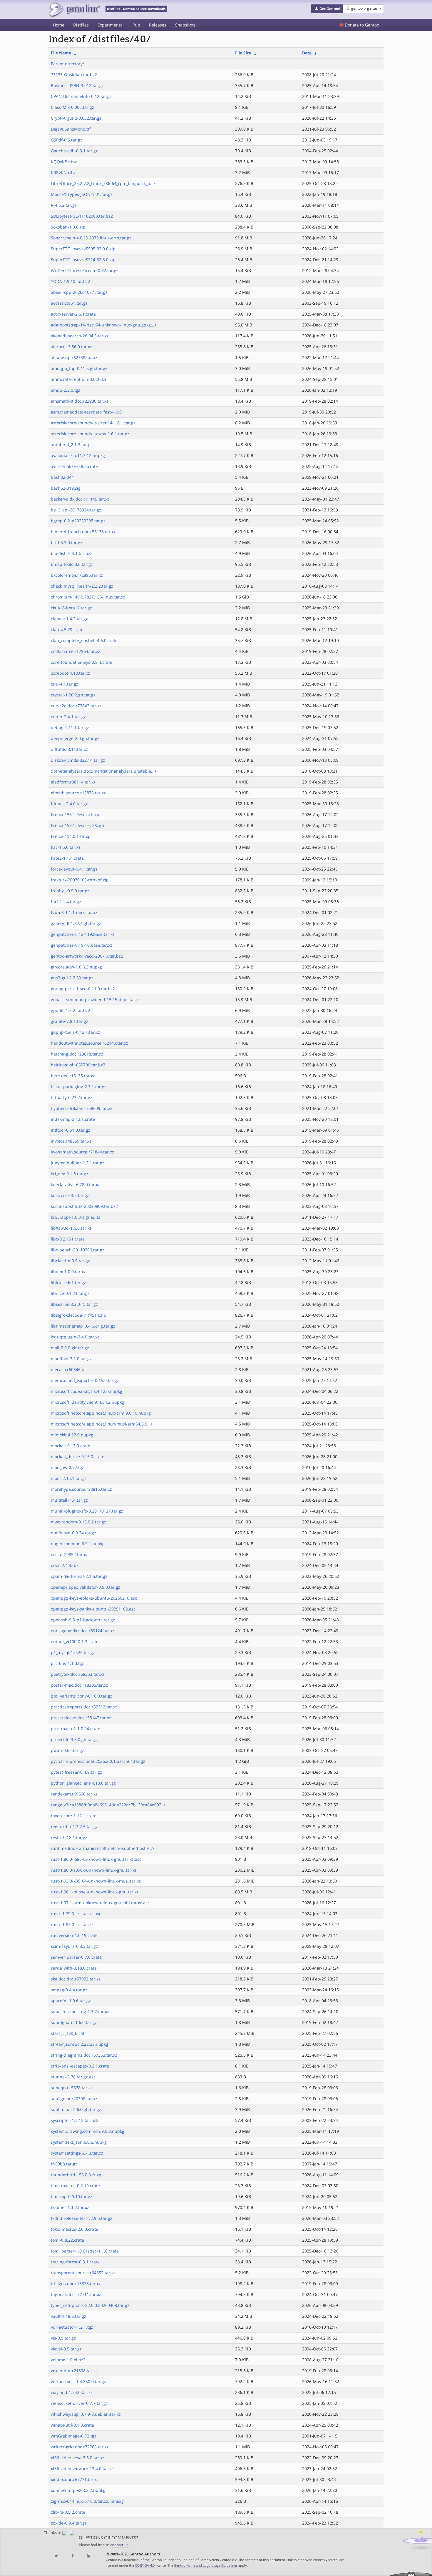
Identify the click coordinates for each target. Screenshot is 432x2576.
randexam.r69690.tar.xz (74, 1794)
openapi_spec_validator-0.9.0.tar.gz (86, 1587)
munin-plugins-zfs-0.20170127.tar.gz (87, 1511)
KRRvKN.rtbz (63, 172)
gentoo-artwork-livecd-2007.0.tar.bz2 (87, 956)
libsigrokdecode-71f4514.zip (78, 1315)
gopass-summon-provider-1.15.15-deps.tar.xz (96, 999)
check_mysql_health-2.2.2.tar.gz (82, 586)
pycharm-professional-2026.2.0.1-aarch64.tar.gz (98, 1761)
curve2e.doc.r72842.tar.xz (76, 706)
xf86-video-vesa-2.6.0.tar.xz (78, 2458)
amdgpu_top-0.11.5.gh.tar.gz (79, 368)
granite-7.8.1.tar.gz (70, 1021)
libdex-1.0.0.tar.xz (68, 1272)
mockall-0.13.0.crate (71, 1446)
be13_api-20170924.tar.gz (76, 510)
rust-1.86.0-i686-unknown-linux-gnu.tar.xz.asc (96, 1859)
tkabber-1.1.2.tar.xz (70, 2207)
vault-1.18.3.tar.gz (68, 2316)
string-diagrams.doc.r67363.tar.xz (84, 2055)
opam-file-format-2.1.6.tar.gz (79, 1576)
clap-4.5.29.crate (67, 630)
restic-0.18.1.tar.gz (69, 1837)
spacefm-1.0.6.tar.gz (71, 2001)
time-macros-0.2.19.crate (75, 2186)
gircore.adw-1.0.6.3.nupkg (76, 967)
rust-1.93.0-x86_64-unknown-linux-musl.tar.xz (96, 1881)
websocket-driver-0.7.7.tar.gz (79, 2403)
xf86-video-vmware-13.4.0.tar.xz (82, 2469)
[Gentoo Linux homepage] (74, 10)
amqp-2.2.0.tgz (66, 390)
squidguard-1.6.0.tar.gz (74, 2022)
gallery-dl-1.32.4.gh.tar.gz (76, 923)
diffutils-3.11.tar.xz (69, 749)
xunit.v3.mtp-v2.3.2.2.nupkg (78, 2490)
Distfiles (81, 25)
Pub (136, 25)
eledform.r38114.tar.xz (73, 782)
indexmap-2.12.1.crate (73, 1119)
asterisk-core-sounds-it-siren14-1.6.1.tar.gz (93, 423)
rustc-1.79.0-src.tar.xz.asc (76, 1914)
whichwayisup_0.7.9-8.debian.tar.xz (86, 2414)
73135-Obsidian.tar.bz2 (74, 75)
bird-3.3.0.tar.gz (67, 542)
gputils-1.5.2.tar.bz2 (71, 1010)
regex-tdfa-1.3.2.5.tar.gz (74, 1826)
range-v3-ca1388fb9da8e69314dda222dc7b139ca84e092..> (108, 1805)
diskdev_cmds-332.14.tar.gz (78, 760)
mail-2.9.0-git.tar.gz (70, 1348)
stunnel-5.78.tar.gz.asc (73, 2077)
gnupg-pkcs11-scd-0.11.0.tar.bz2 (83, 989)
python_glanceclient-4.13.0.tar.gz (83, 1783)
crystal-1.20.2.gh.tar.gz (73, 695)
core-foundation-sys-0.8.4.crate (82, 662)
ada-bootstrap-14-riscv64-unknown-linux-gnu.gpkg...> (104, 325)
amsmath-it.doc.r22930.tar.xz (80, 401)
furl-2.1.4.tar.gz (66, 902)
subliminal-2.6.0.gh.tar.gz (76, 2109)
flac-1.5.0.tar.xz (66, 847)
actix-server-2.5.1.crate (73, 314)
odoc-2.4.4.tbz (65, 1565)
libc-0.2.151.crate (68, 1239)
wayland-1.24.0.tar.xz (72, 2392)
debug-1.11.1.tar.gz (70, 727)
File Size (243, 53)
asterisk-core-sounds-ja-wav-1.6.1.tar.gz (90, 434)
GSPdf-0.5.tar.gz (67, 140)
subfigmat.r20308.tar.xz (74, 2099)
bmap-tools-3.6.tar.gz (72, 564)
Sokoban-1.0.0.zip (68, 227)
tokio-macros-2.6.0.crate (74, 2229)
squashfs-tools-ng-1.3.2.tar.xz (80, 2011)
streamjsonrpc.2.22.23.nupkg (79, 2044)
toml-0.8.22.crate (67, 2240)
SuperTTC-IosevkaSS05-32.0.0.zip (83, 249)
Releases (158, 25)
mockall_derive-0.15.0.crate (78, 1457)
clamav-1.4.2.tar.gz (69, 619)
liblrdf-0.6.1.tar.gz (68, 1282)
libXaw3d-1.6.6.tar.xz (71, 1228)
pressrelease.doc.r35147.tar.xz (81, 1718)
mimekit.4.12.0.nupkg (72, 1435)
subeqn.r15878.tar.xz (72, 2088)
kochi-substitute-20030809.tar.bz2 (84, 1206)
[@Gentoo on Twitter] (56, 2556)
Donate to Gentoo (361, 25)
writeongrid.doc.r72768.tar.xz (80, 2447)
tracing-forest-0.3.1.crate (75, 2262)
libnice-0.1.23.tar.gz (70, 1293)
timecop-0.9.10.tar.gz (72, 2196)
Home (59, 25)
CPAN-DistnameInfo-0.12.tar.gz (81, 96)
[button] (327, 9)
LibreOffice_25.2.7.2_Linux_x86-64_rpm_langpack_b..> (103, 183)
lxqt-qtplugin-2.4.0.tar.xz (75, 1337)
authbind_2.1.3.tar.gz (72, 445)
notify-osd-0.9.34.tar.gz (73, 1533)
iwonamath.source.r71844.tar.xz (82, 1152)
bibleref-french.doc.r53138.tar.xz (83, 532)
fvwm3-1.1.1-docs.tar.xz (74, 912)
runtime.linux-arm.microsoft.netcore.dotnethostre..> (103, 1848)
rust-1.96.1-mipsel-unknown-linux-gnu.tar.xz (95, 1892)
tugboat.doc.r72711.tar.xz (76, 2294)
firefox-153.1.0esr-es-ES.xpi (77, 825)
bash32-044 (62, 477)
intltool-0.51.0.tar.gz (71, 1130)
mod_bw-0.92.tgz (67, 1467)
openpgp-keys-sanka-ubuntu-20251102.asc (93, 1609)
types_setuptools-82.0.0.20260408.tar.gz (90, 2305)
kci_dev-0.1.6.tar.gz (70, 1174)
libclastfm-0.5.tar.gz (70, 1261)
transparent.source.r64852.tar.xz (83, 2273)
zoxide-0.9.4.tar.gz (69, 2523)
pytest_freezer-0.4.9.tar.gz (76, 1772)
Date (307, 53)
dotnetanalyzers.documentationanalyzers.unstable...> (104, 771)
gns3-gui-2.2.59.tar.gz (72, 978)
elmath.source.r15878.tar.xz (78, 793)
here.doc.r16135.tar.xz (73, 1076)
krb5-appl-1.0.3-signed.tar (77, 1217)
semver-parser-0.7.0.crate (76, 1957)
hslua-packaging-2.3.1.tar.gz (79, 1087)
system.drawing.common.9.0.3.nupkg (88, 2131)
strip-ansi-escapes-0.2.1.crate (80, 2066)
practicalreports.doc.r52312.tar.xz (84, 1707)
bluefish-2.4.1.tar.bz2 (72, 553)
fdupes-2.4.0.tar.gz (69, 804)
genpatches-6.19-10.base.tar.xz (82, 945)
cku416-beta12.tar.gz (71, 608)
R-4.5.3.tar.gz (64, 205)
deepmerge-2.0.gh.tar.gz (75, 738)
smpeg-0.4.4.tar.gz (69, 1990)
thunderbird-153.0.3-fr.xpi (77, 2175)
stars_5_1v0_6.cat (68, 2033)
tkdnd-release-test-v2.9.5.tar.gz (82, 2218)
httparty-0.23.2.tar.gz (72, 1097)
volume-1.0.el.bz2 (68, 2360)
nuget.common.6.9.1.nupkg (78, 1544)
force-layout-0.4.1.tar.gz (74, 869)
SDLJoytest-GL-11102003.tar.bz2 (82, 216)
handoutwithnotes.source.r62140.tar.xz (89, 1043)
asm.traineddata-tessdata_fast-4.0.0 (86, 412)
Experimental (111, 25)
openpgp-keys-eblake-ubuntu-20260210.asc (94, 1598)
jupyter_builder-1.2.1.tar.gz (78, 1163)
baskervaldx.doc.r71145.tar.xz (80, 499)
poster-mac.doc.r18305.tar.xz (79, 1685)
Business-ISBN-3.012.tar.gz (77, 85)
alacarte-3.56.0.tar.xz (71, 347)
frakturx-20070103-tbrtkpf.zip (80, 880)
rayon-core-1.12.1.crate (74, 1816)
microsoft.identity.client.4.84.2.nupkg (87, 1402)
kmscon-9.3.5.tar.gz (70, 1195)
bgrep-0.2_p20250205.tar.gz (78, 521)
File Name (61, 53)
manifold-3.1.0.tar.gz (71, 1359)
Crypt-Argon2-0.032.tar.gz (76, 118)
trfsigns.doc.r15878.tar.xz (76, 2284)
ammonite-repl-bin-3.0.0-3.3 (79, 379)
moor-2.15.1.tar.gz (69, 1478)
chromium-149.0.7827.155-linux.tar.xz (88, 597)
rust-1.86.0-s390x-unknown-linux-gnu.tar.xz (94, 1870)
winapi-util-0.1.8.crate (72, 2425)
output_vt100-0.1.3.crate (75, 1642)
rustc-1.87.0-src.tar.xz (72, 1924)
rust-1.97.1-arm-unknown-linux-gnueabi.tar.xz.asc (100, 1903)
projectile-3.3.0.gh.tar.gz (75, 1739)
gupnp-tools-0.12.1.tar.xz (75, 1032)
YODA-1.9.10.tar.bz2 (71, 281)
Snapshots (185, 25)
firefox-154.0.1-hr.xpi (71, 836)
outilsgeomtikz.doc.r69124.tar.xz (83, 1631)
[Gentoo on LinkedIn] (88, 2556)
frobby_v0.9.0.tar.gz (70, 891)
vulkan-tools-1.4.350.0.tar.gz (78, 2381)
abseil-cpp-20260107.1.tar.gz (79, 292)
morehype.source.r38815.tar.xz (81, 1489)
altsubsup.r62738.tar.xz (74, 357)
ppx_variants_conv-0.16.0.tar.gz (82, 1696)
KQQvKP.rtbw (64, 162)
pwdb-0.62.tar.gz (67, 1750)
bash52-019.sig (66, 488)
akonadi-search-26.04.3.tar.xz (80, 336)
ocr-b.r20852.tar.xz (69, 1554)
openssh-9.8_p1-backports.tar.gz (83, 1620)
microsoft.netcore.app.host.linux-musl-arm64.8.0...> (102, 1424)
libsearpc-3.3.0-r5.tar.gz (74, 1304)
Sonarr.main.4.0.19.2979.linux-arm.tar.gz (91, 238)
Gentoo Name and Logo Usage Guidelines (206, 2565)
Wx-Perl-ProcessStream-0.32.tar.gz (85, 270)
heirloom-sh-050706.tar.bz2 (78, 1065)
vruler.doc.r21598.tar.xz (74, 2371)
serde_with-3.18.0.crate (74, 1968)
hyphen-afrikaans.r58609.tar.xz (82, 1108)
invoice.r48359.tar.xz (71, 1141)
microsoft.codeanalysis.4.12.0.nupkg (87, 1391)
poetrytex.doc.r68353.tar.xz (78, 1674)
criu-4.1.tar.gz (65, 684)
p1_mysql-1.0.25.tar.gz (73, 1652)
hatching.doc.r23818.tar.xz (77, 1054)
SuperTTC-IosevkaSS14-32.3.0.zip (83, 260)
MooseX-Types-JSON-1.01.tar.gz (82, 194)
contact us (119, 2545)
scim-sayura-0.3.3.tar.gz (74, 1946)
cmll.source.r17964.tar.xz (76, 651)
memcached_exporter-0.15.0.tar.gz (85, 1380)
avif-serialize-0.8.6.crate (74, 466)
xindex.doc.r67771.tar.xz (75, 2479)
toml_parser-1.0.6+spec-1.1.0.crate (85, 2251)
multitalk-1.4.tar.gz (69, 1500)
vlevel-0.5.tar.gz (66, 2349)
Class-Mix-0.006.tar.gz (72, 107)
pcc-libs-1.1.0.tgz (67, 1663)
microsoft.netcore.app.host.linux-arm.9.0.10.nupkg (101, 1413)
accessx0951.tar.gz (69, 303)
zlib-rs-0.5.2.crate (68, 2512)
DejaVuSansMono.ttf (71, 129)
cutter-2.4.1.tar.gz (68, 717)
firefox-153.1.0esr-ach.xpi (76, 815)
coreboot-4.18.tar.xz (70, 673)
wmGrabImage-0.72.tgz (74, 2436)
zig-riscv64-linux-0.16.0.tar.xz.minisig (87, 2501)
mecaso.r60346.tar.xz (72, 1369)
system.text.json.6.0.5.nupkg (79, 2142)
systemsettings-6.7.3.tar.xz (77, 2153)
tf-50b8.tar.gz (64, 2164)
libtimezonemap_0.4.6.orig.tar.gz (83, 1326)
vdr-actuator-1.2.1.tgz (72, 2327)
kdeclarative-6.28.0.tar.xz (75, 1184)
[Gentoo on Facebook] (72, 2556)
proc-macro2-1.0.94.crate (76, 1729)
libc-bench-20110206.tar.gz (78, 1250)
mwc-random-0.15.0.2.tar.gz (78, 1522)
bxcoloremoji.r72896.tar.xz (77, 575)
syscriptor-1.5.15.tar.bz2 (75, 2120)
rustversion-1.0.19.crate (74, 1935)
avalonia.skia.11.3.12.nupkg (78, 455)
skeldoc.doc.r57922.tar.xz (76, 1979)
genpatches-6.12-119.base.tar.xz (83, 934)
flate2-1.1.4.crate (67, 858)
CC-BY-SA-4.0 (145, 2565)
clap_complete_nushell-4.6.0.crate (84, 640)
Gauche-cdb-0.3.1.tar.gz (74, 151)
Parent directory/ (67, 64)
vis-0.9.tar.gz (63, 2338)
